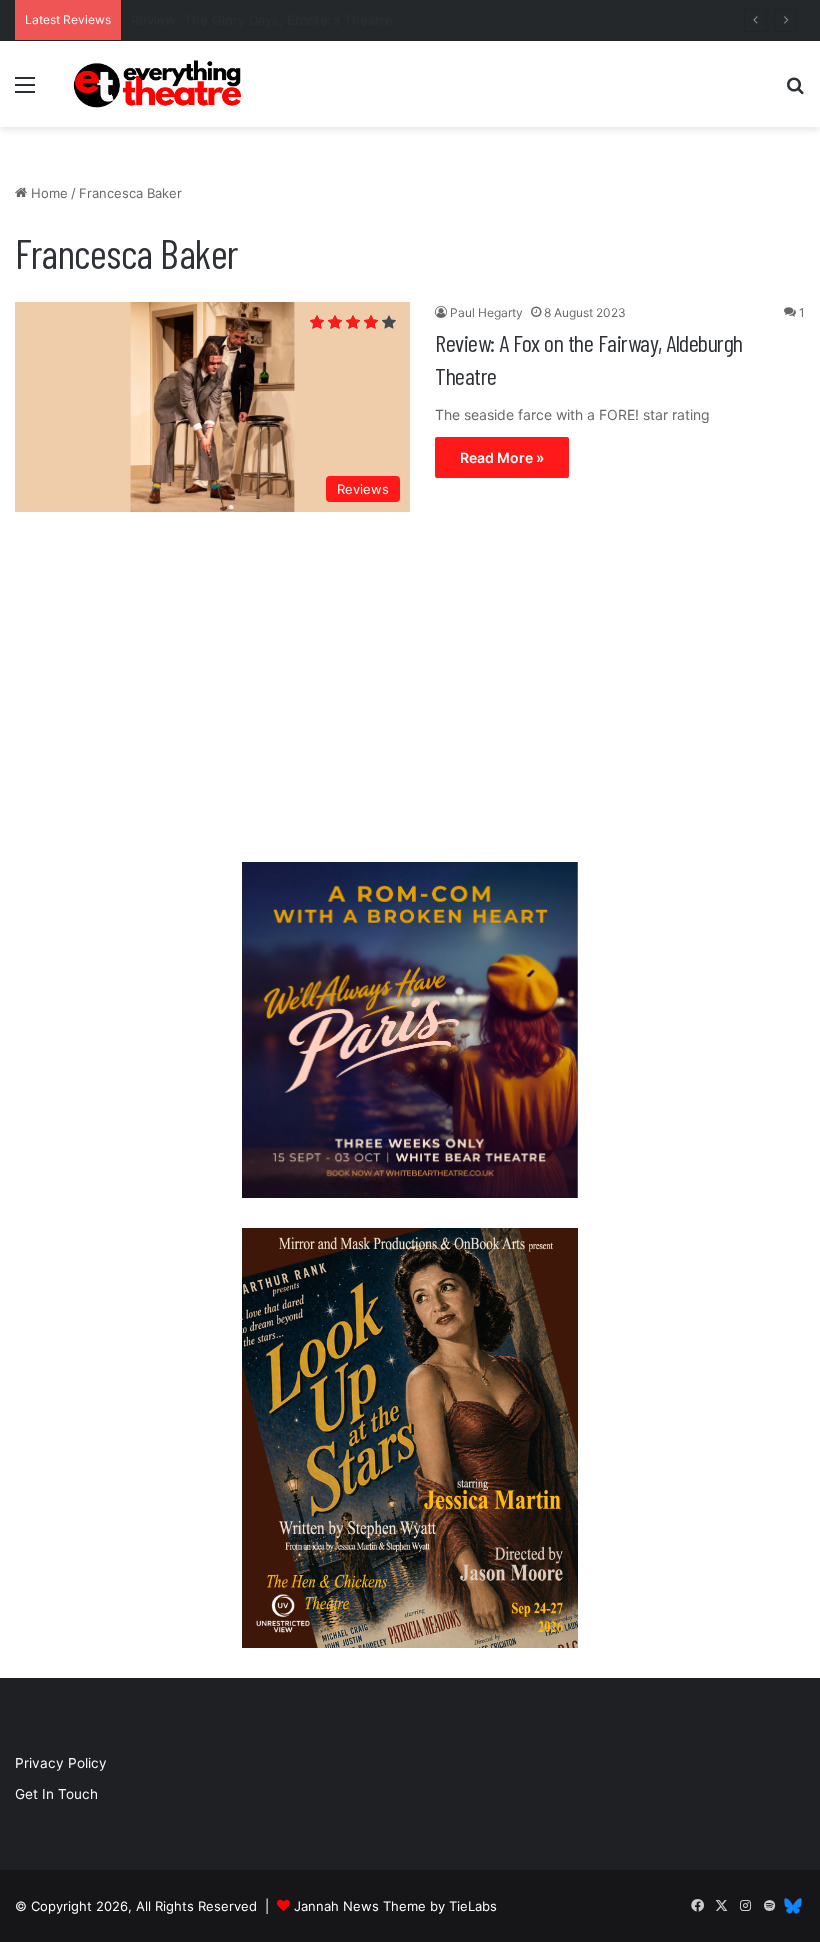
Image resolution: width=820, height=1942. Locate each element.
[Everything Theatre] (160, 84)
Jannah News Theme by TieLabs (395, 1906)
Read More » (502, 457)
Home (47, 193)
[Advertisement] (410, 692)
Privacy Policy (61, 1763)
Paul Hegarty (486, 312)
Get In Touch (56, 1794)
